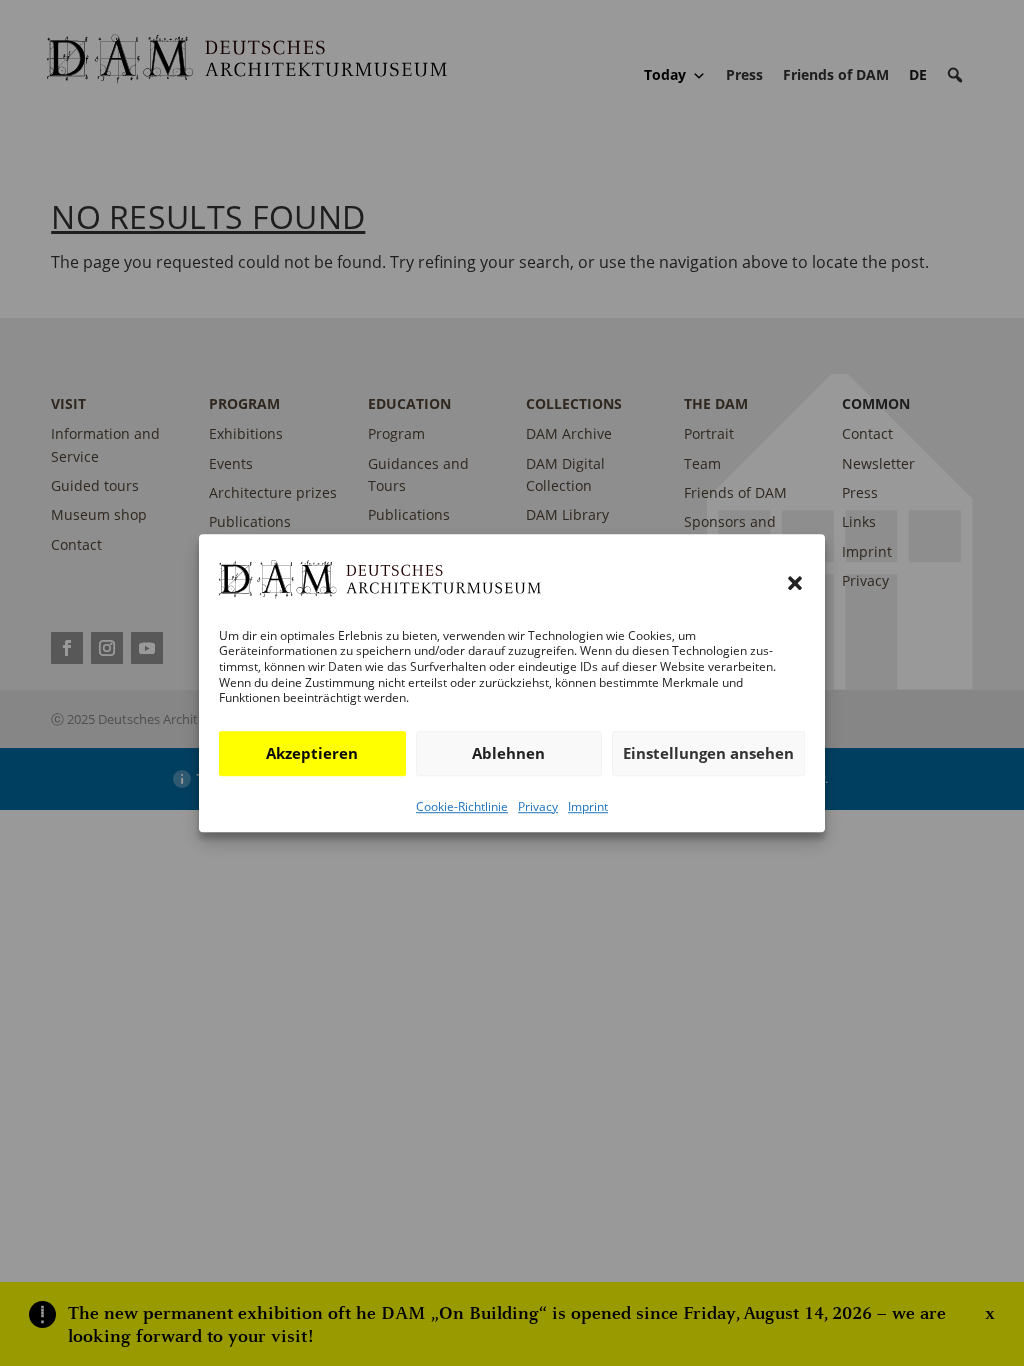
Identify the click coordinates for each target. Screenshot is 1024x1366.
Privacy (538, 806)
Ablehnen (508, 753)
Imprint (588, 806)
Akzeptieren (312, 753)
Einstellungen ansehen (708, 753)
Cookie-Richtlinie (462, 806)
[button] (795, 584)
